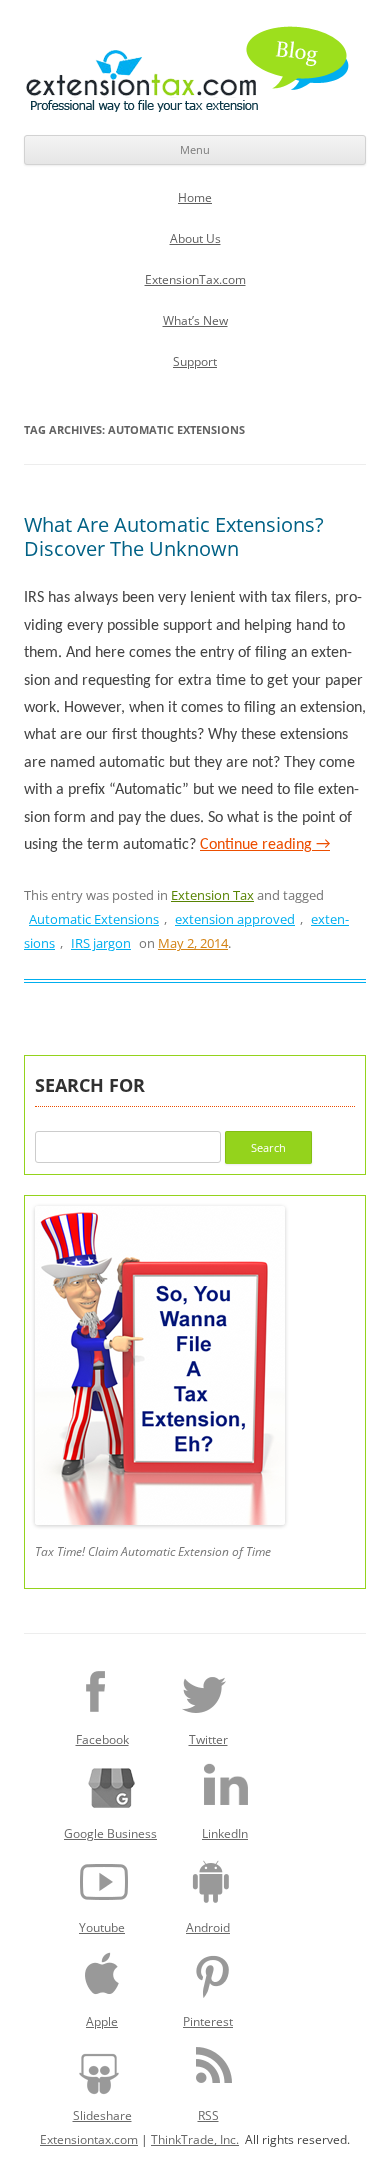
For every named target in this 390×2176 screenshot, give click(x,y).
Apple (102, 2021)
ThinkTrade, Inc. (195, 2139)
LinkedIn (225, 1833)
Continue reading (265, 845)
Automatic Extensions (94, 919)
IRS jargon (101, 943)
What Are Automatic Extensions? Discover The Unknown (174, 536)
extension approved (235, 919)
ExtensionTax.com (195, 279)
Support (195, 361)
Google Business (110, 1833)
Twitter (208, 1739)
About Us (195, 238)
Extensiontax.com (89, 2139)
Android (208, 1927)
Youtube (102, 1927)
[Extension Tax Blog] (188, 69)
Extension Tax (212, 895)
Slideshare (102, 2115)
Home (195, 197)
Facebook (102, 1739)
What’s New (195, 320)
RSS (208, 2115)
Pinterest (208, 2021)
